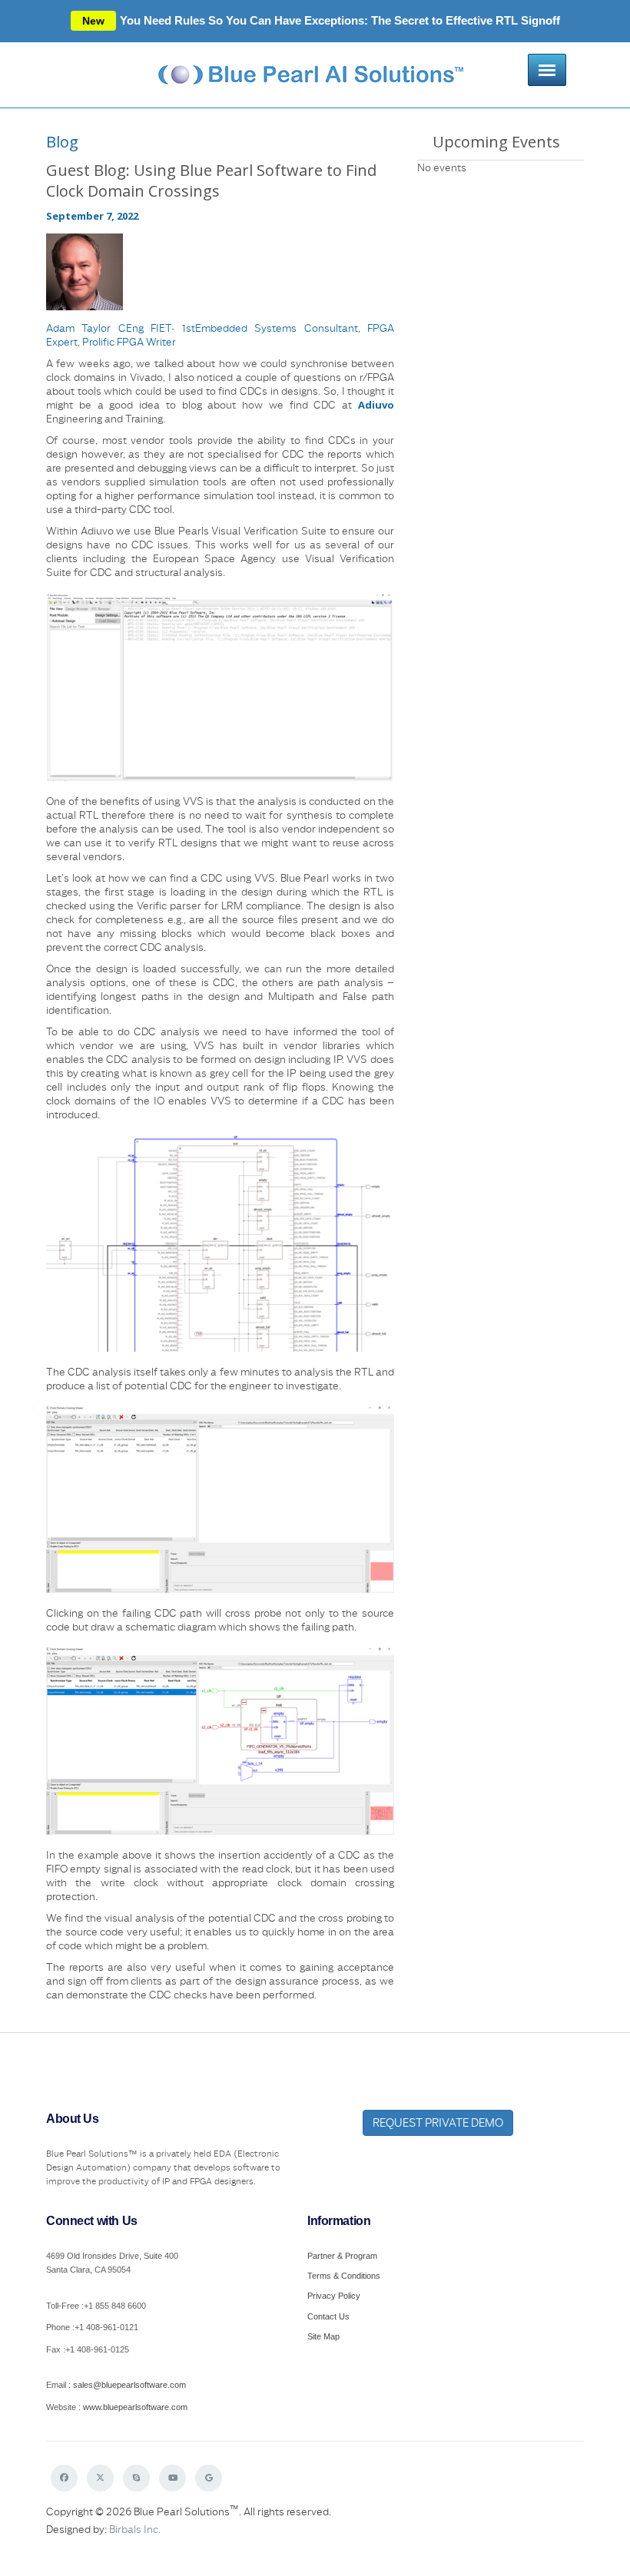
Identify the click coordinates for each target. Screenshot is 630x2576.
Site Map (323, 2336)
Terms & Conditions (344, 2276)
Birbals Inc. (135, 2529)
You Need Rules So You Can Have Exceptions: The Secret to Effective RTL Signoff (321, 20)
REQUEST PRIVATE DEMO (438, 2122)
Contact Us (328, 2316)
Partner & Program (342, 2256)
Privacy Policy (334, 2296)
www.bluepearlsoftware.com (135, 2407)
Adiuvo (376, 405)
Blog (62, 142)
